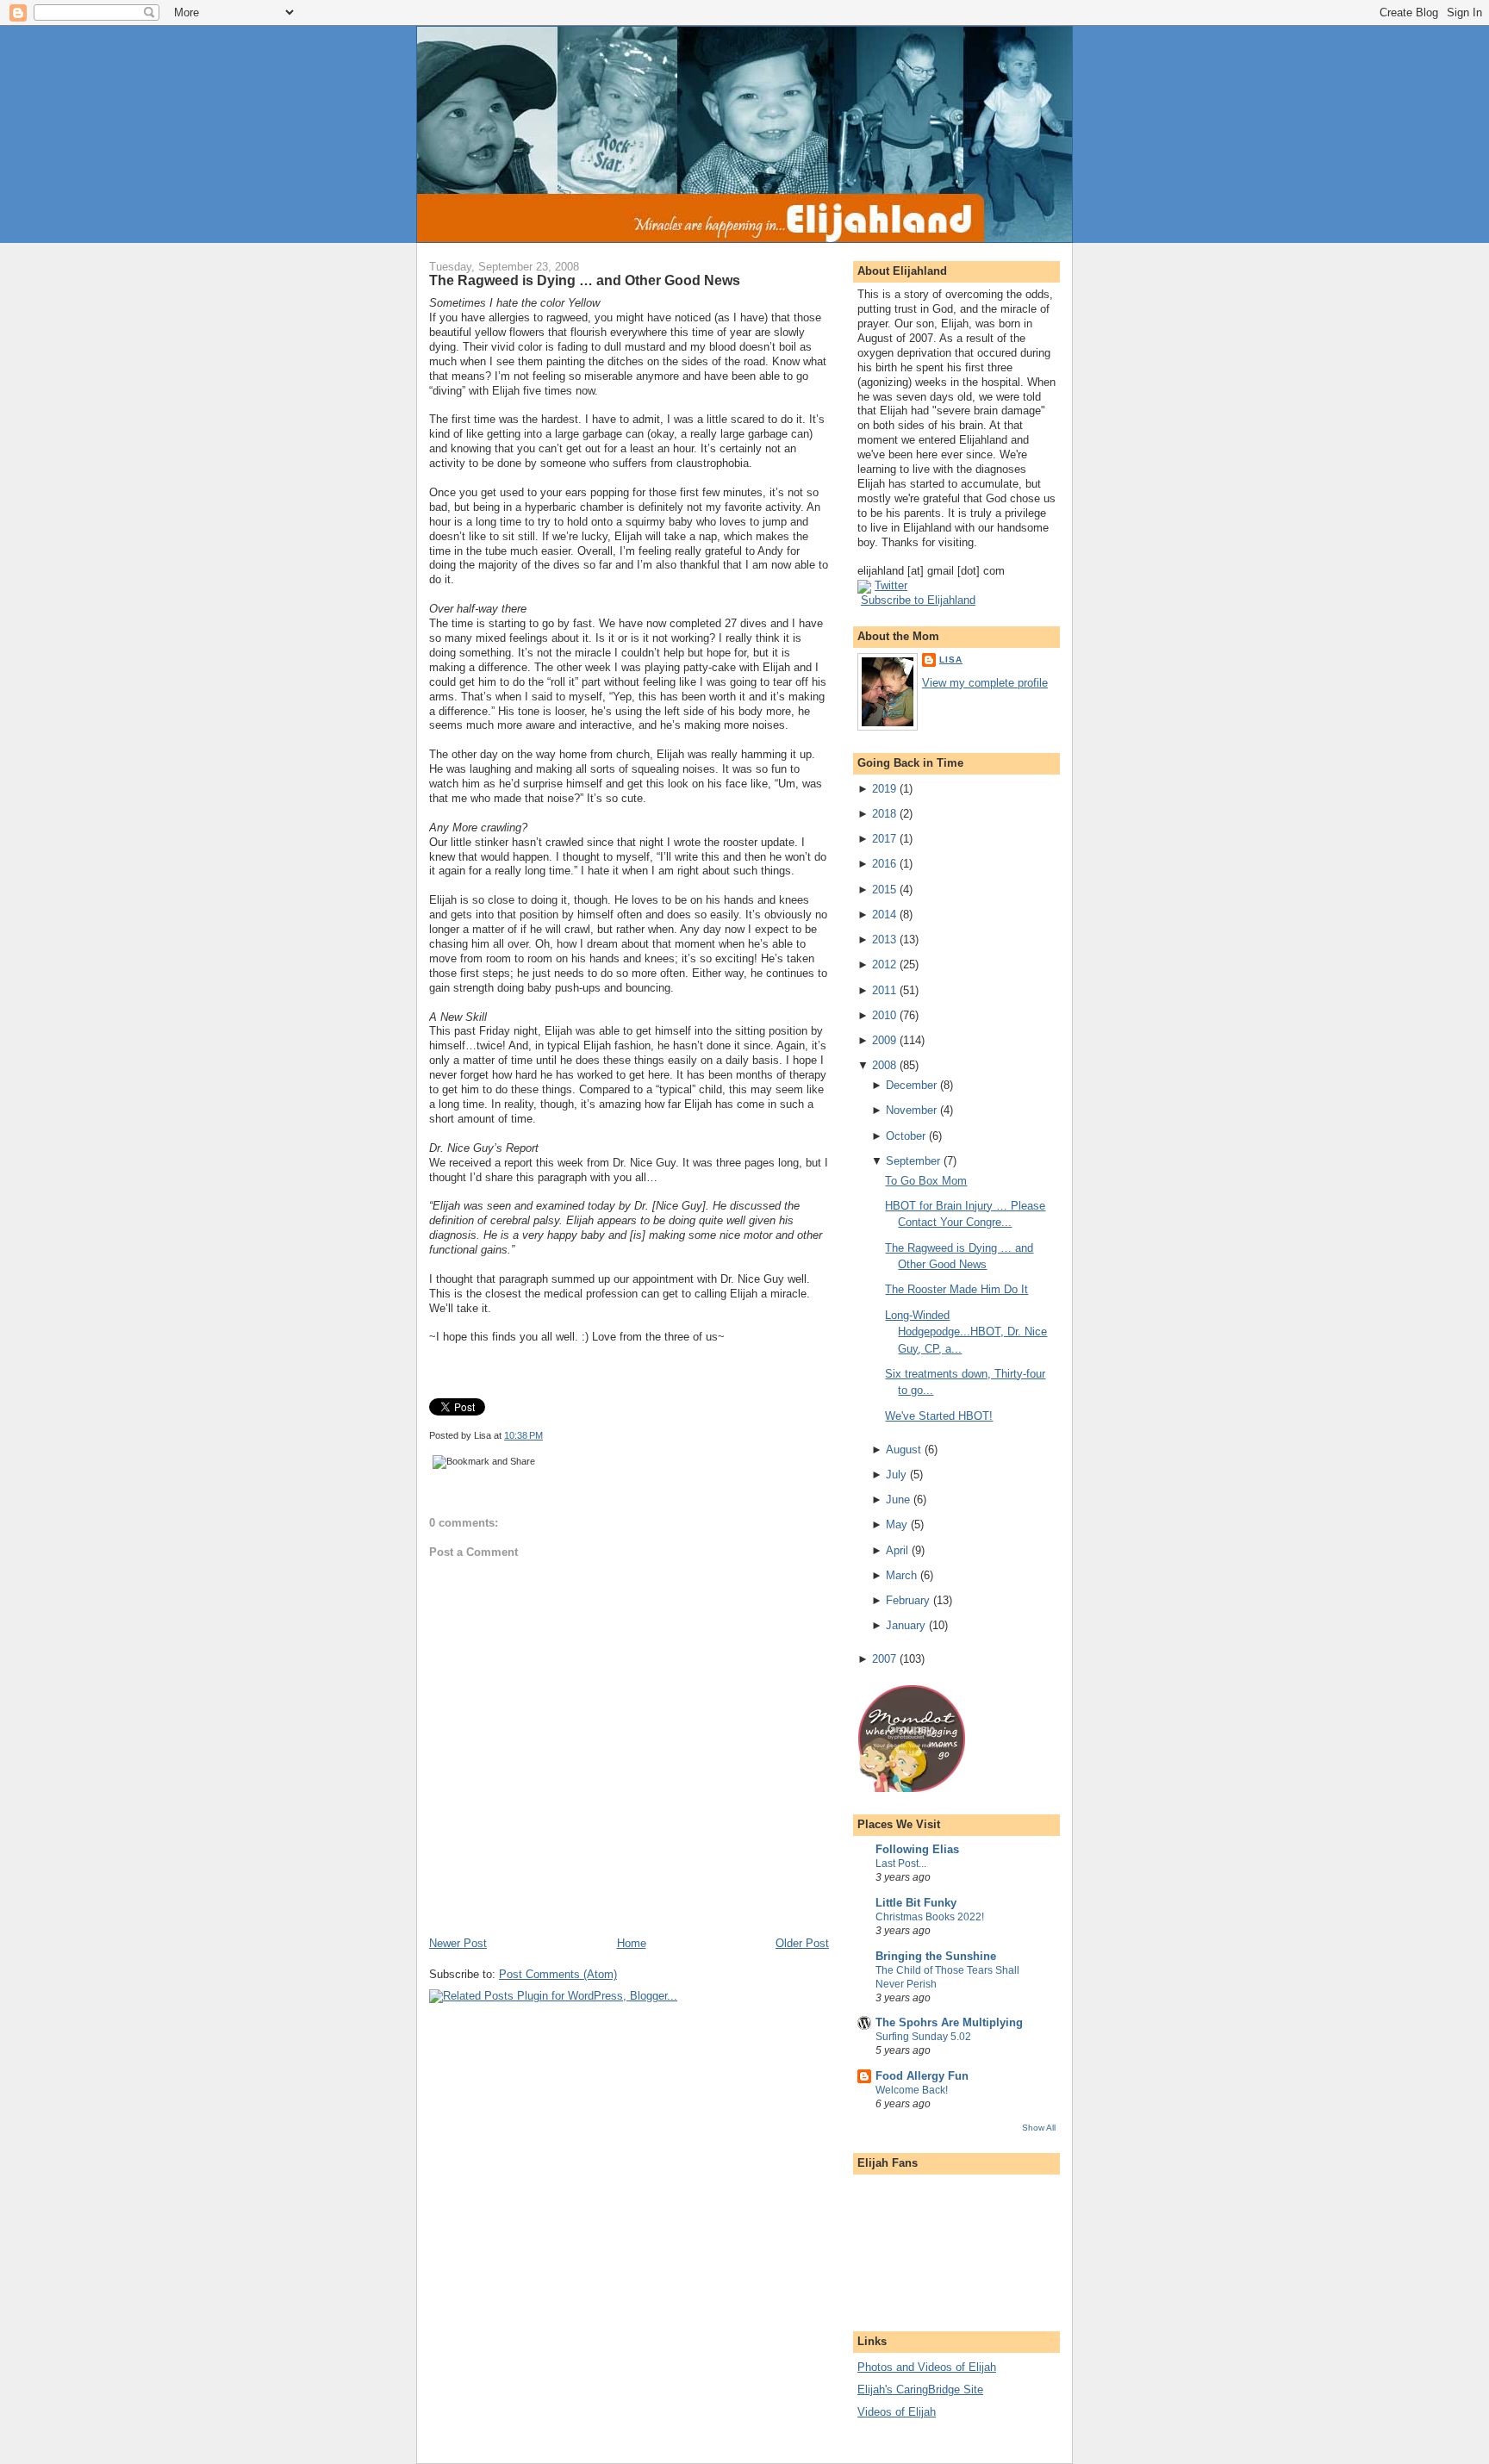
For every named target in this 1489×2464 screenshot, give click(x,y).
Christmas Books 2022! (930, 1917)
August (903, 1450)
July (896, 1475)
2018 (884, 814)
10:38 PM (523, 1435)
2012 (884, 964)
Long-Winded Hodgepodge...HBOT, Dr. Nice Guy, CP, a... (966, 1332)
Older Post (802, 1943)
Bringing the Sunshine (936, 1956)
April (897, 1550)
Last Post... (901, 1864)
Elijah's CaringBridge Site (920, 2389)
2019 (884, 789)
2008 (884, 1065)
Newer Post (458, 1943)
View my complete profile (985, 683)
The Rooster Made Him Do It (956, 1289)
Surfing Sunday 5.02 (923, 2037)
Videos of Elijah (897, 2412)
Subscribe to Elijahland (918, 600)
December (911, 1085)
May (897, 1524)
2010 (884, 1015)
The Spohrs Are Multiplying (949, 2022)
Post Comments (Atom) (558, 1974)
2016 (884, 864)
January (906, 1625)
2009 (884, 1040)
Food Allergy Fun (922, 2076)
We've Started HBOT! (939, 1416)
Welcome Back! (912, 2090)
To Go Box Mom (926, 1181)
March (901, 1575)
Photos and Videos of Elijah (927, 2367)
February (908, 1600)
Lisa (951, 660)
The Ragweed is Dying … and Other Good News (585, 280)
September (913, 1161)
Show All (1039, 2128)
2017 (884, 839)
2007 (884, 1659)
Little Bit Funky (916, 1903)
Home (632, 1943)
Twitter (891, 585)
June (898, 1500)
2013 (884, 940)
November (911, 1110)
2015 (884, 890)
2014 (884, 915)
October (906, 1136)
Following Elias (917, 1849)
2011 (884, 990)
